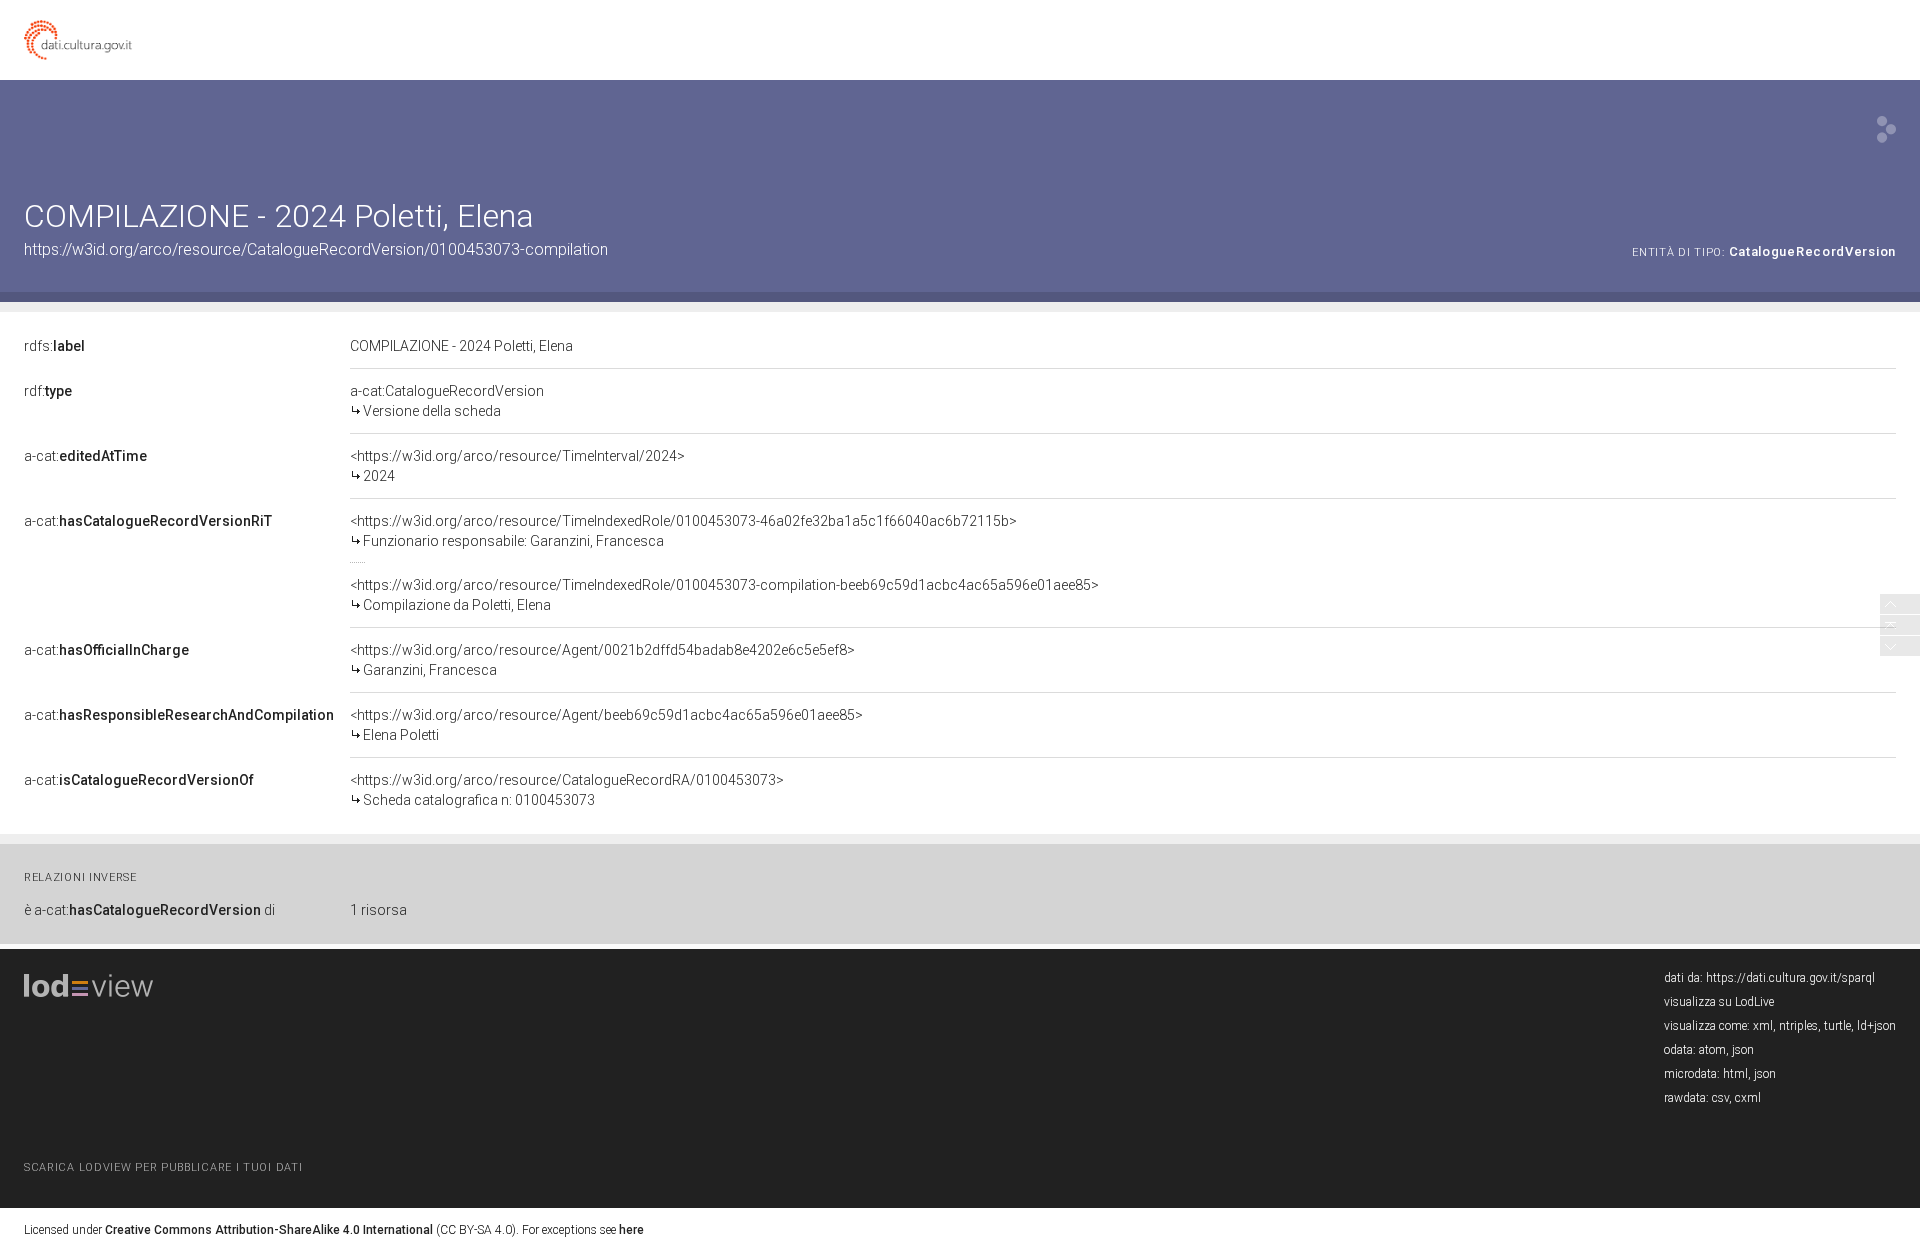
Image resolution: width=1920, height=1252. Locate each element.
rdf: (48, 391)
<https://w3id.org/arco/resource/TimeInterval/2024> (517, 466)
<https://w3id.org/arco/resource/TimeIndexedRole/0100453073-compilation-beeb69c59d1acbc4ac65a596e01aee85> (724, 595)
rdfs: (54, 346)
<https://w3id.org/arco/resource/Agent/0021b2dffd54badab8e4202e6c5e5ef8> (602, 660)
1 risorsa (378, 910)
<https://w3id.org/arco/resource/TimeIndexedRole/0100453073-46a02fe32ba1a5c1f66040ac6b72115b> (683, 531)
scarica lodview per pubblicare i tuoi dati (163, 1167)
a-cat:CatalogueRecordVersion (447, 401)
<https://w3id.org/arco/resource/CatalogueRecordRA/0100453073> (567, 790)
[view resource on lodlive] (1886, 129)
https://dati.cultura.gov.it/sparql (1790, 978)
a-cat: (85, 456)
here (631, 1230)
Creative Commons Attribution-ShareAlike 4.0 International (269, 1230)
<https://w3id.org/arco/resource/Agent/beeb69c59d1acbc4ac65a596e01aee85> (606, 725)
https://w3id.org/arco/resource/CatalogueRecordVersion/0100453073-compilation (316, 249)
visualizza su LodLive (1719, 1002)
